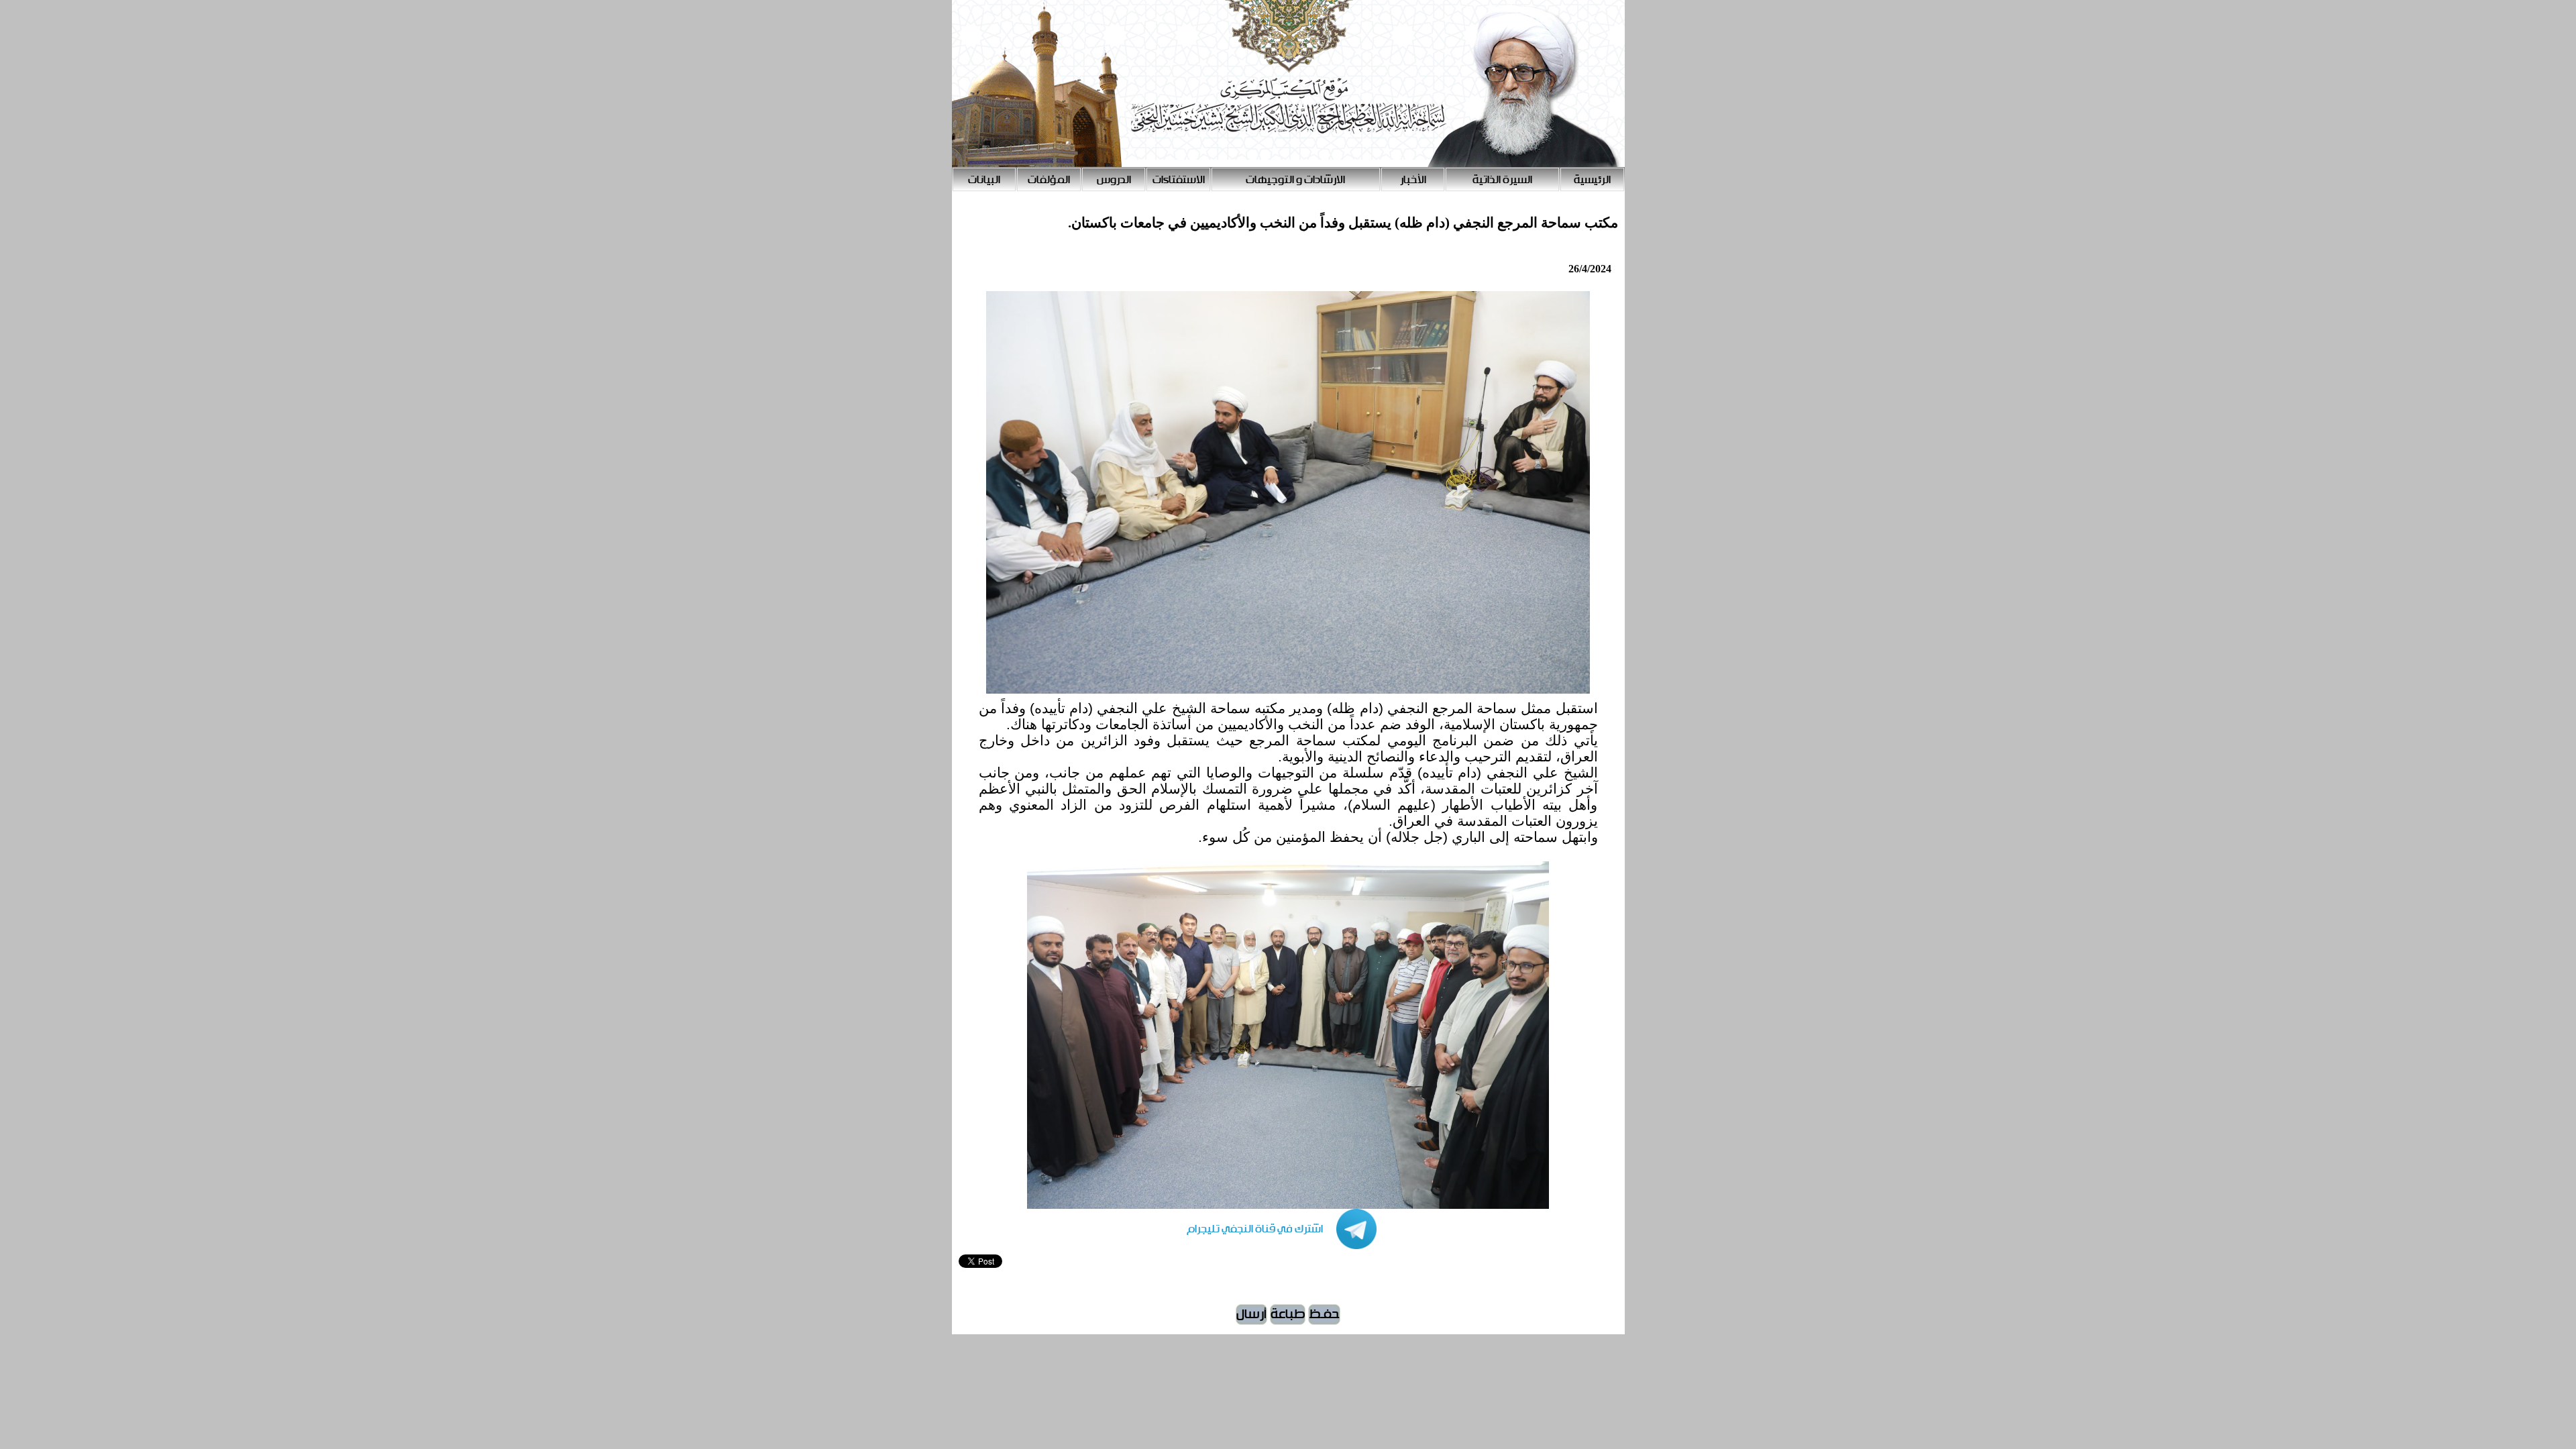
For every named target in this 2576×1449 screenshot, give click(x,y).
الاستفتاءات (1179, 180)
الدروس (1114, 180)
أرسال (1251, 1314)
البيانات (984, 180)
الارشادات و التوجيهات (1295, 180)
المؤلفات (1049, 180)
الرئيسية (1592, 180)
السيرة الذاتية (1502, 180)
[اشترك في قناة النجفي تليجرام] (1268, 1246)
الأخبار (1413, 180)
